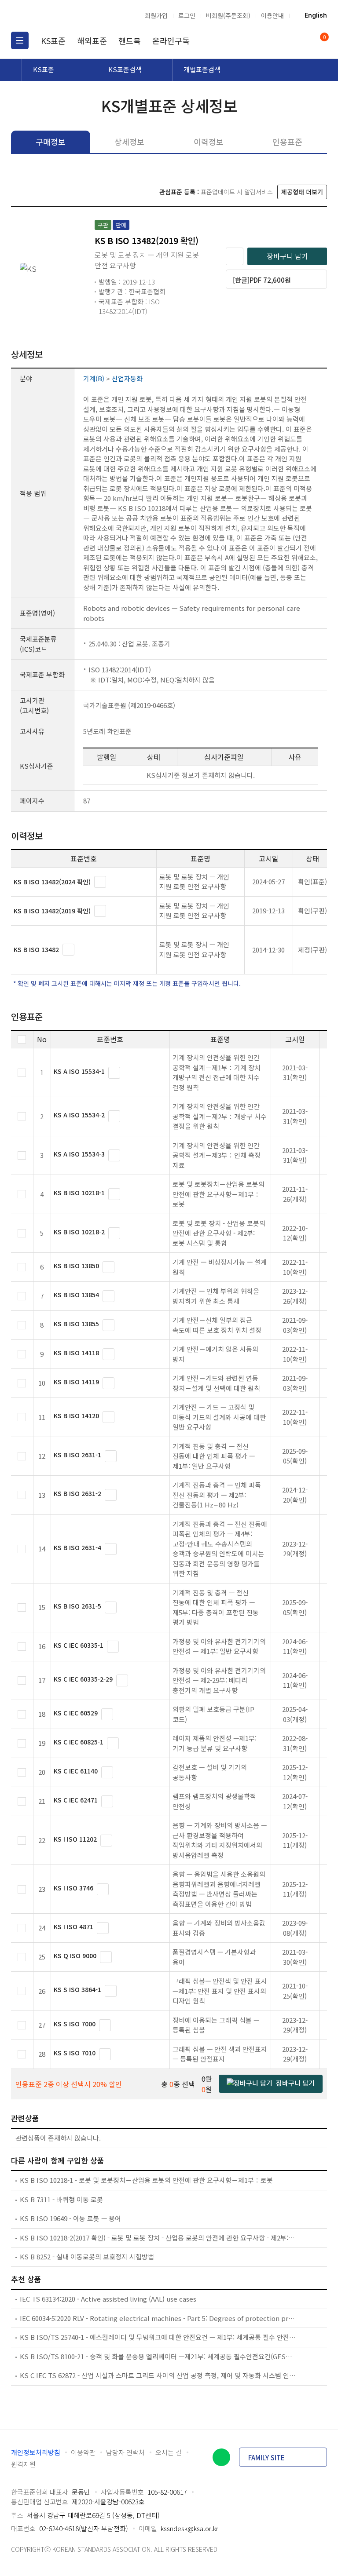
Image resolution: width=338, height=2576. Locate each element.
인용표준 (287, 142)
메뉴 (20, 40)
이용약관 (83, 2452)
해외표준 (92, 40)
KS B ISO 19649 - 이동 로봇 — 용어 (70, 2218)
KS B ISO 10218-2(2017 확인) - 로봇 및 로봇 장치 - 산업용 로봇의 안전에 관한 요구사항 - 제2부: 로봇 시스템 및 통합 (158, 2238)
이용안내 (272, 15)
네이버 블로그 (221, 2457)
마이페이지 (302, 40)
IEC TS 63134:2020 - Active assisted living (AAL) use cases (108, 2299)
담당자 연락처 (125, 2452)
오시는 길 (169, 2452)
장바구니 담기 (287, 256)
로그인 (187, 15)
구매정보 (51, 142)
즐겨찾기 (235, 256)
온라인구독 (171, 40)
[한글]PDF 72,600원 (262, 280)
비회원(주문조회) (228, 15)
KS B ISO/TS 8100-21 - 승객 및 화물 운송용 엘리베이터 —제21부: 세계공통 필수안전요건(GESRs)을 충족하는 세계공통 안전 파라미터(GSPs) (158, 2356)
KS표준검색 (125, 69)
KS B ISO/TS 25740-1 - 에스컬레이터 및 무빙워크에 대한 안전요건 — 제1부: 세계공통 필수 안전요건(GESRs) (158, 2337)
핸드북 (130, 40)
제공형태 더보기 (302, 192)
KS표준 (53, 40)
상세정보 (129, 142)
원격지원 (23, 2464)
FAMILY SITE (266, 2457)
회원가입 (156, 15)
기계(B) (94, 378)
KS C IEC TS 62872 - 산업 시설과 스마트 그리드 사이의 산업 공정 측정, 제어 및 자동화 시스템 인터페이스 (158, 2375)
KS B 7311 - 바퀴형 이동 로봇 (61, 2199)
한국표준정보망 (57, 15)
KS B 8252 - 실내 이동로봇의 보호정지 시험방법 (87, 2257)
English (316, 15)
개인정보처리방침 (36, 2452)
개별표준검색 (202, 69)
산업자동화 (127, 378)
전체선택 (22, 1039)
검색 (285, 40)
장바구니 (324, 38)
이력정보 (209, 142)
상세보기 (100, 882)
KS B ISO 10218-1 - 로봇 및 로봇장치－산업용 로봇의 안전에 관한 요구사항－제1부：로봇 (146, 2180)
